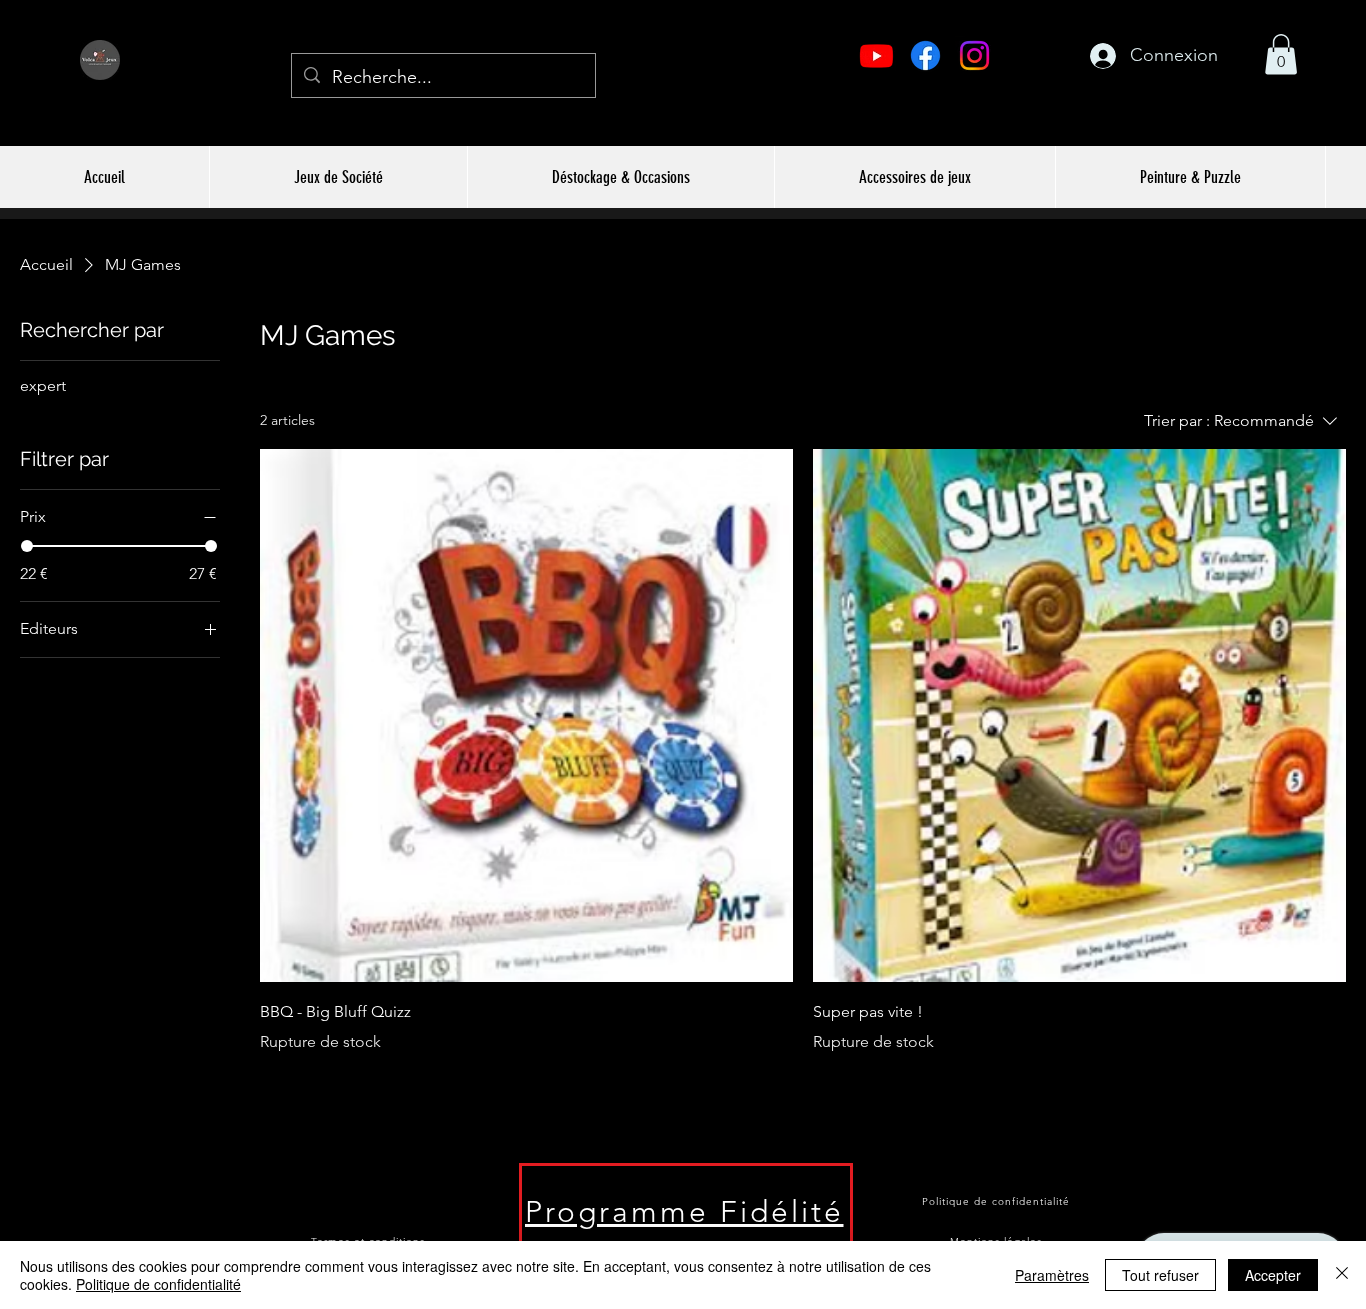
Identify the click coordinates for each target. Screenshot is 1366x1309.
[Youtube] (876, 55)
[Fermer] (1342, 1275)
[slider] (27, 546)
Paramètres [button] (1052, 1275)
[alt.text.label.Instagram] (974, 55)
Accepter (1273, 1275)
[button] (1281, 54)
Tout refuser (1160, 1275)
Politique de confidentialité (158, 1284)
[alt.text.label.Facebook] (925, 55)
